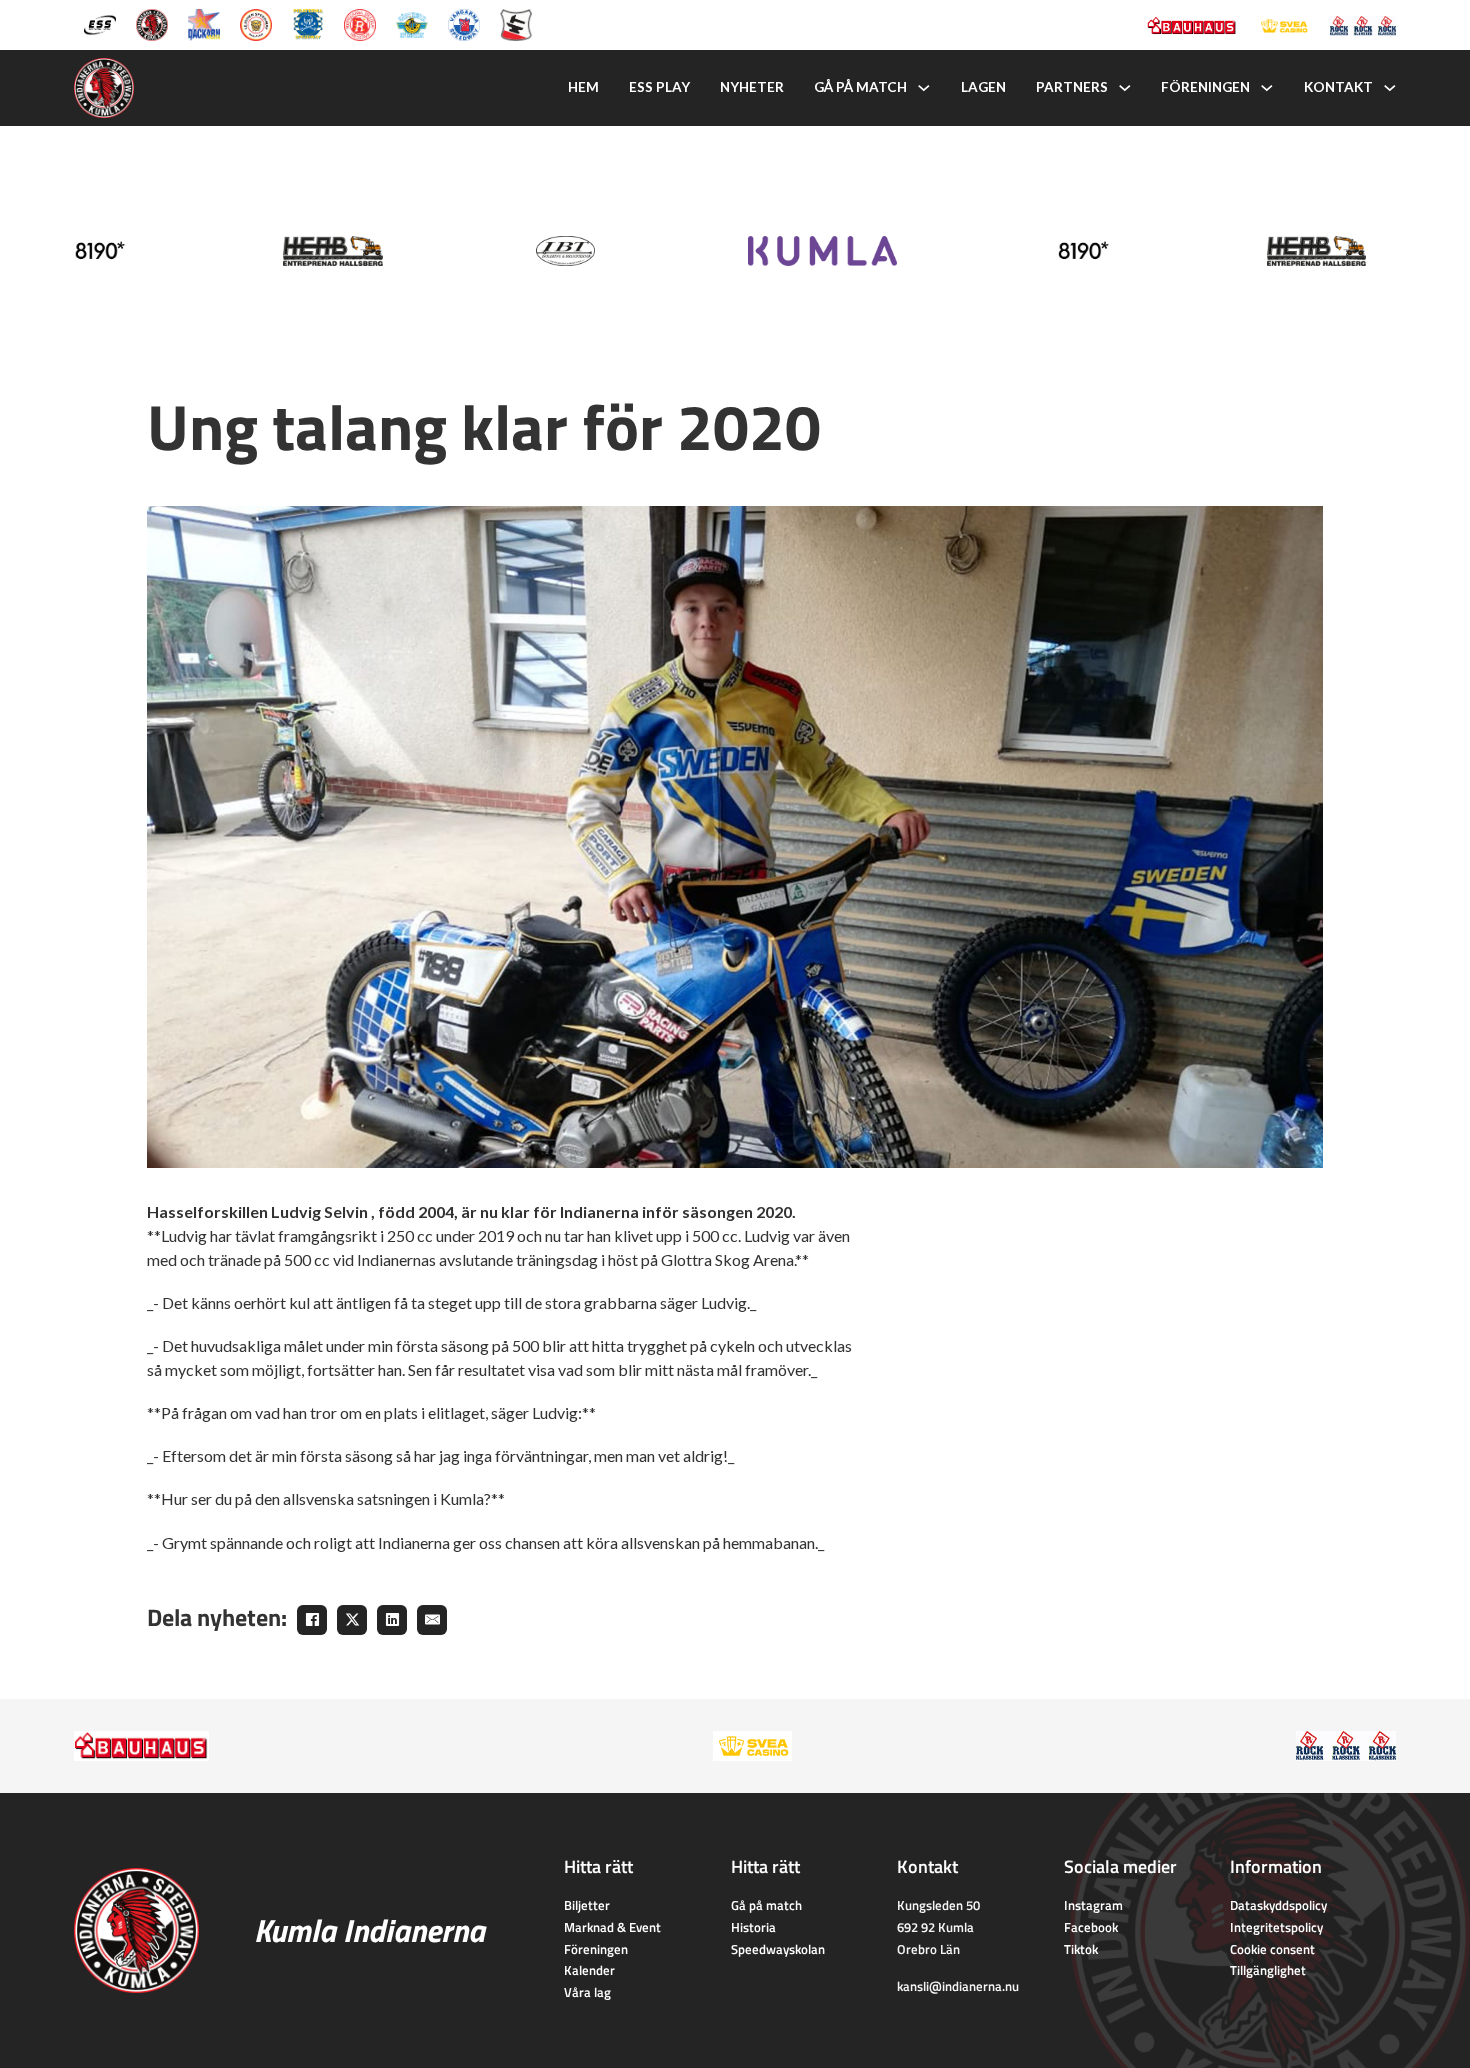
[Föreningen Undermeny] (1267, 88)
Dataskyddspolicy (1278, 1905)
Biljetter (587, 1905)
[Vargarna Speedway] (464, 23)
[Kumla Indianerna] (152, 23)
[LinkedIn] (392, 1620)
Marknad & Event (612, 1927)
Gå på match (860, 87)
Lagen (983, 87)
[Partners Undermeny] (1125, 88)
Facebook (1091, 1927)
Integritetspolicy (1276, 1927)
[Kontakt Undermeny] (1390, 88)
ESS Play (659, 87)
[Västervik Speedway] (412, 23)
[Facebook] (312, 1620)
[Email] (432, 1620)
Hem (583, 87)
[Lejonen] (256, 23)
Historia (753, 1927)
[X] (352, 1620)
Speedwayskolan (778, 1949)
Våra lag (587, 1992)
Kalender (589, 1970)
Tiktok (1081, 1949)
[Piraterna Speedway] (308, 23)
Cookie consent (1272, 1949)
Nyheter (752, 87)
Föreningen (1205, 87)
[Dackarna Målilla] (204, 23)
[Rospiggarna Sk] (360, 23)
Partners (1072, 87)
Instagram (1093, 1905)
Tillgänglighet (1268, 1970)
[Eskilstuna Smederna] (516, 23)
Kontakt (1338, 87)
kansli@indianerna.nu (958, 1986)
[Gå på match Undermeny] (924, 88)
